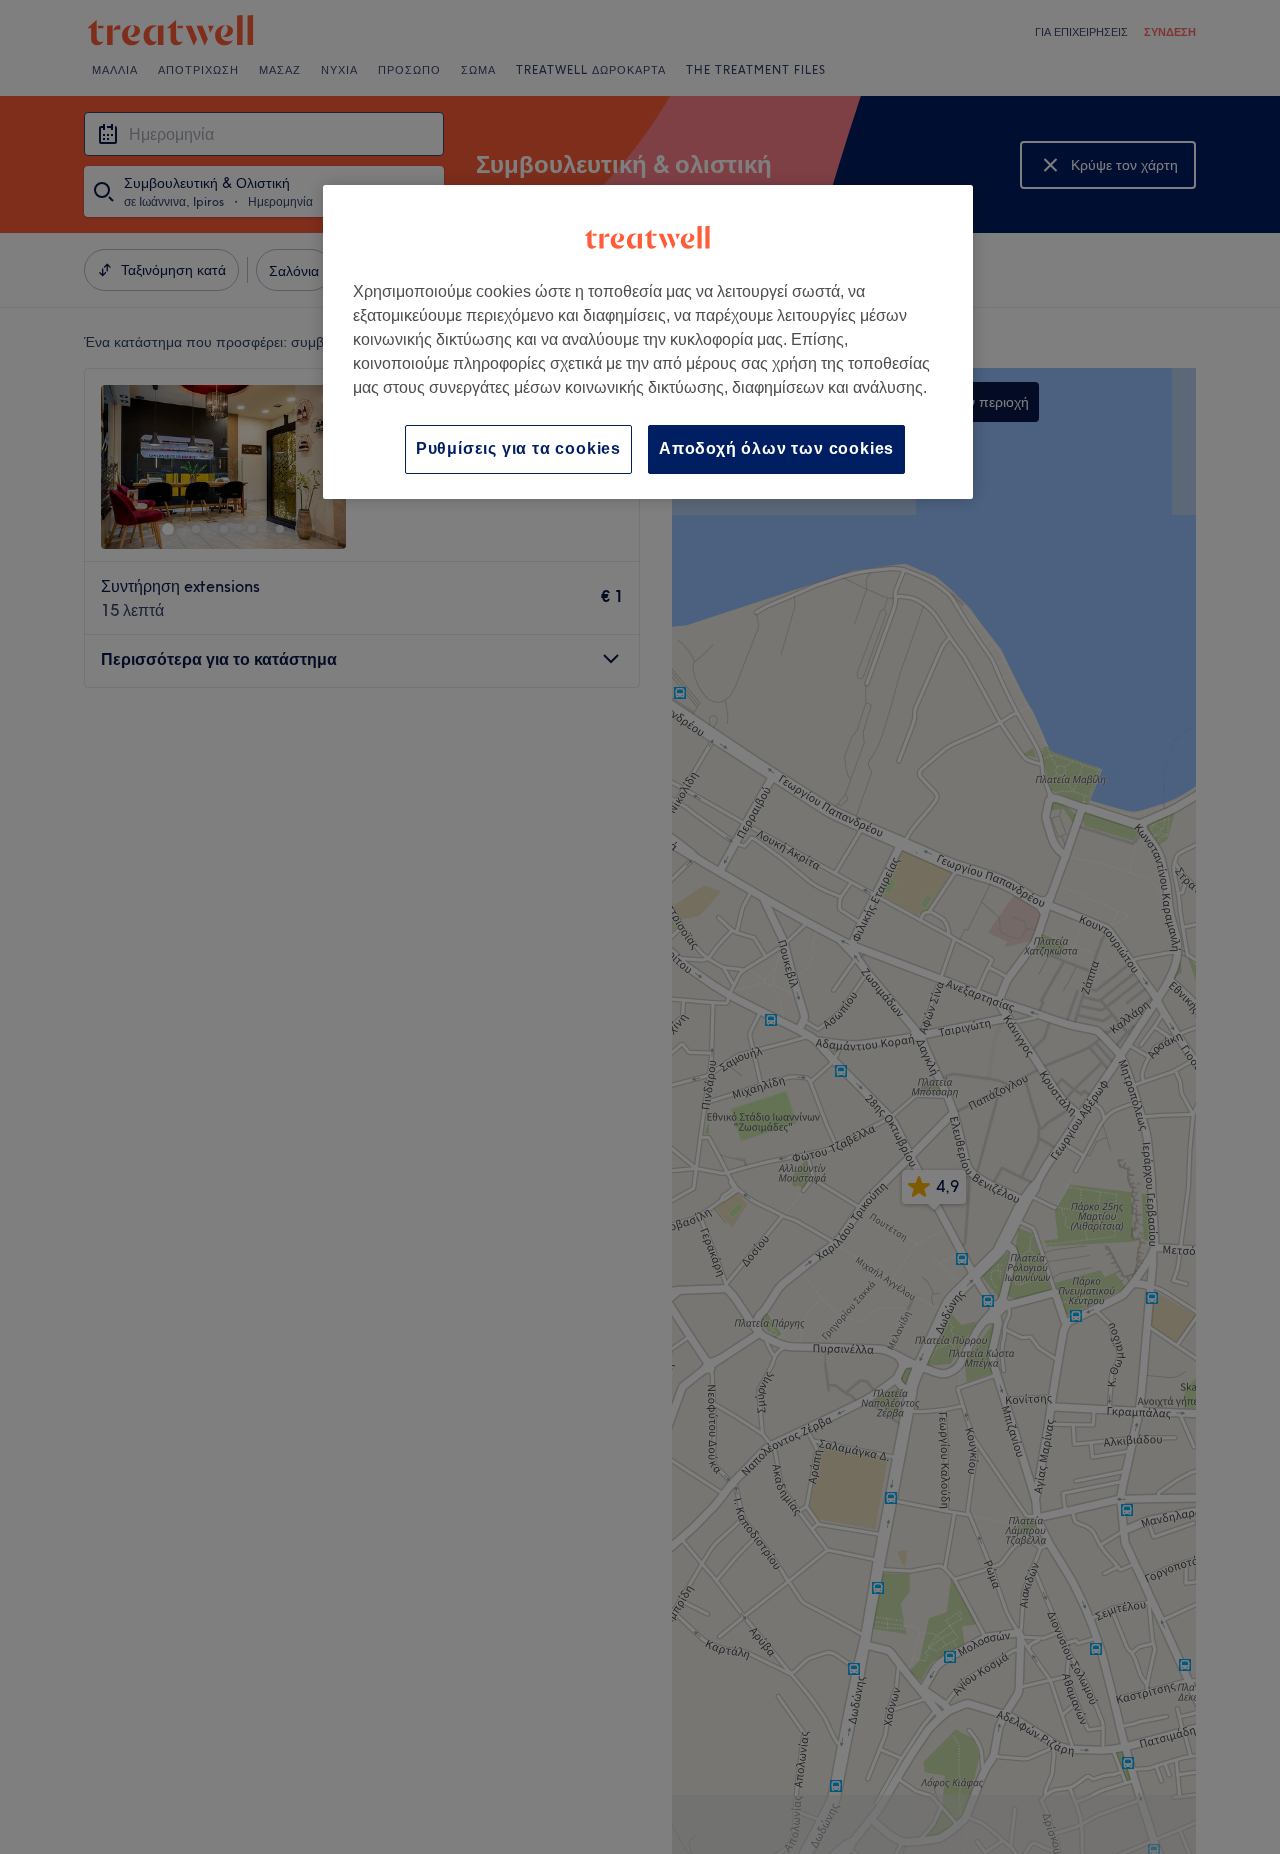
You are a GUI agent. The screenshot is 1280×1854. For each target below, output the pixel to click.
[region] (648, 341)
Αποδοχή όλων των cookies (776, 448)
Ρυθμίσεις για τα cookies (518, 448)
